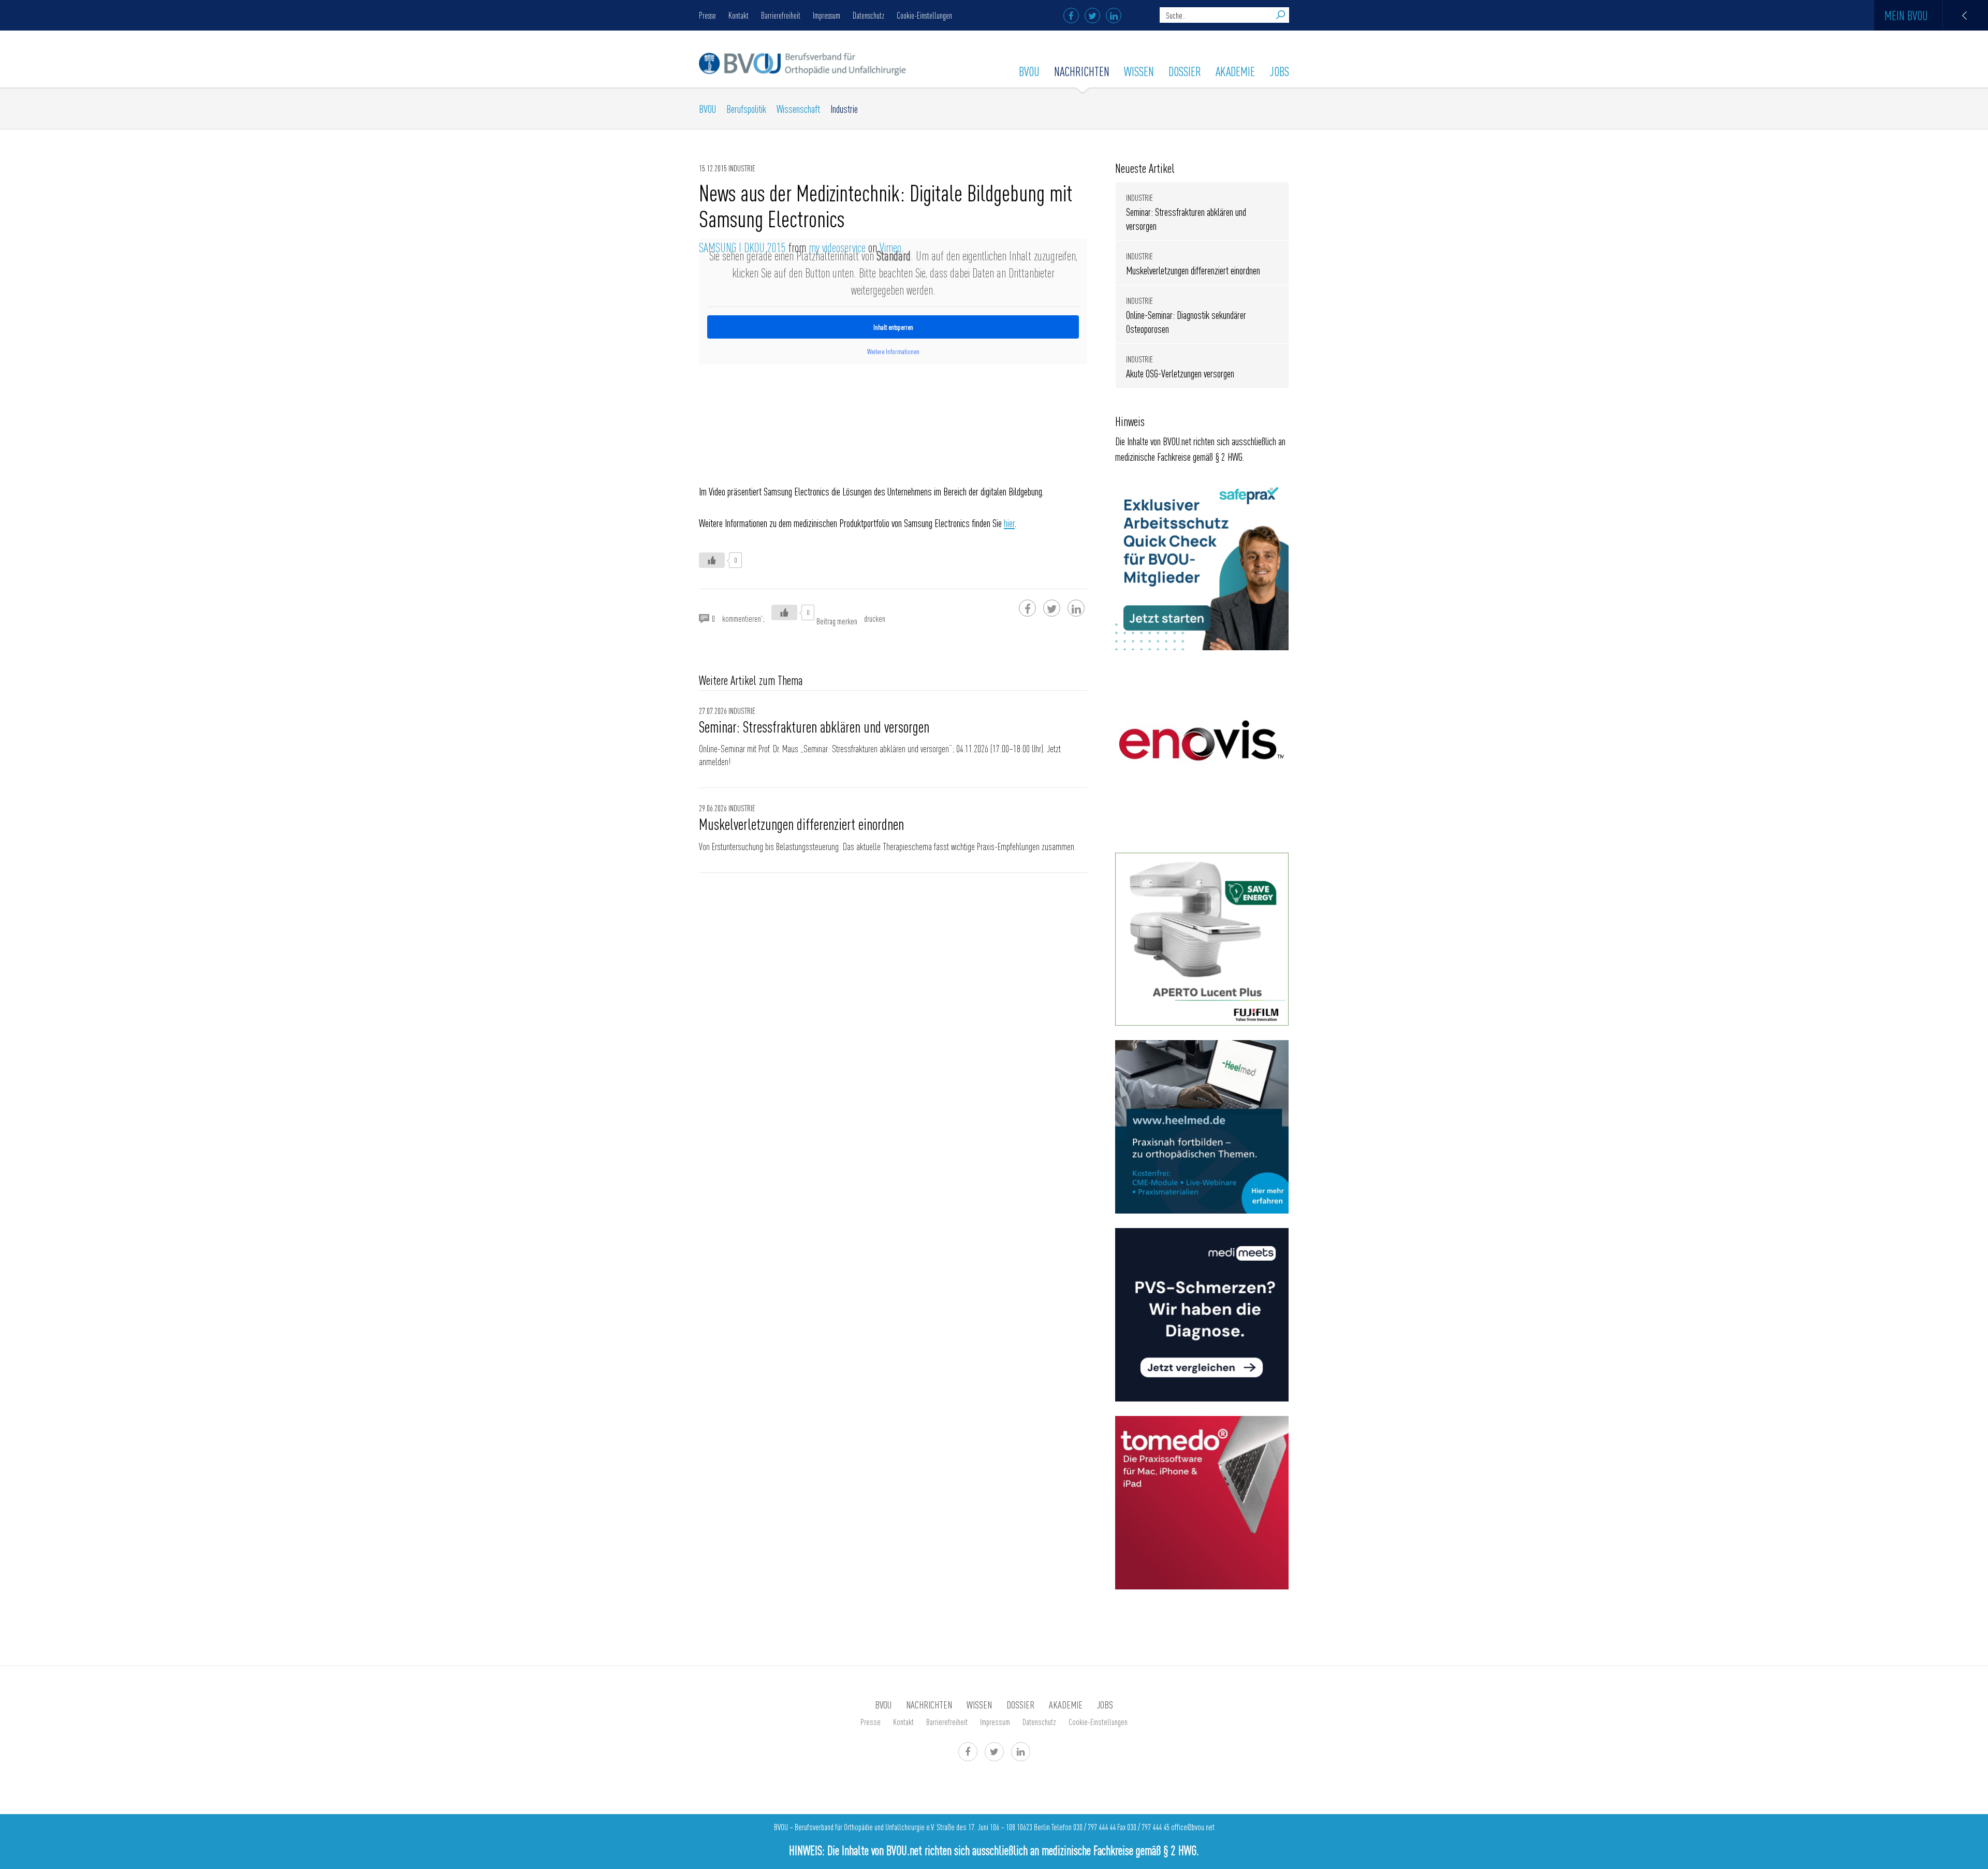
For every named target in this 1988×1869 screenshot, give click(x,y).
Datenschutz (868, 15)
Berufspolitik (746, 108)
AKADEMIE (1235, 71)
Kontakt (739, 15)
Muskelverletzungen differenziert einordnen (801, 824)
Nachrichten (1082, 71)
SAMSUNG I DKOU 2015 (742, 247)
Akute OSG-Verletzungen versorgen (1180, 373)
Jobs (1279, 71)
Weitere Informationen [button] (893, 351)
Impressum (827, 15)
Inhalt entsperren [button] (893, 327)
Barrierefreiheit (781, 15)
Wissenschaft (798, 108)
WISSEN (1139, 71)
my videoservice (837, 247)
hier (1009, 523)
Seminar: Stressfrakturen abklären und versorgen (814, 726)
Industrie (844, 108)
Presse (707, 15)
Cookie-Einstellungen (924, 15)
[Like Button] (712, 560)
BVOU (1029, 71)
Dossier (1185, 71)
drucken (875, 618)
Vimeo (890, 247)
